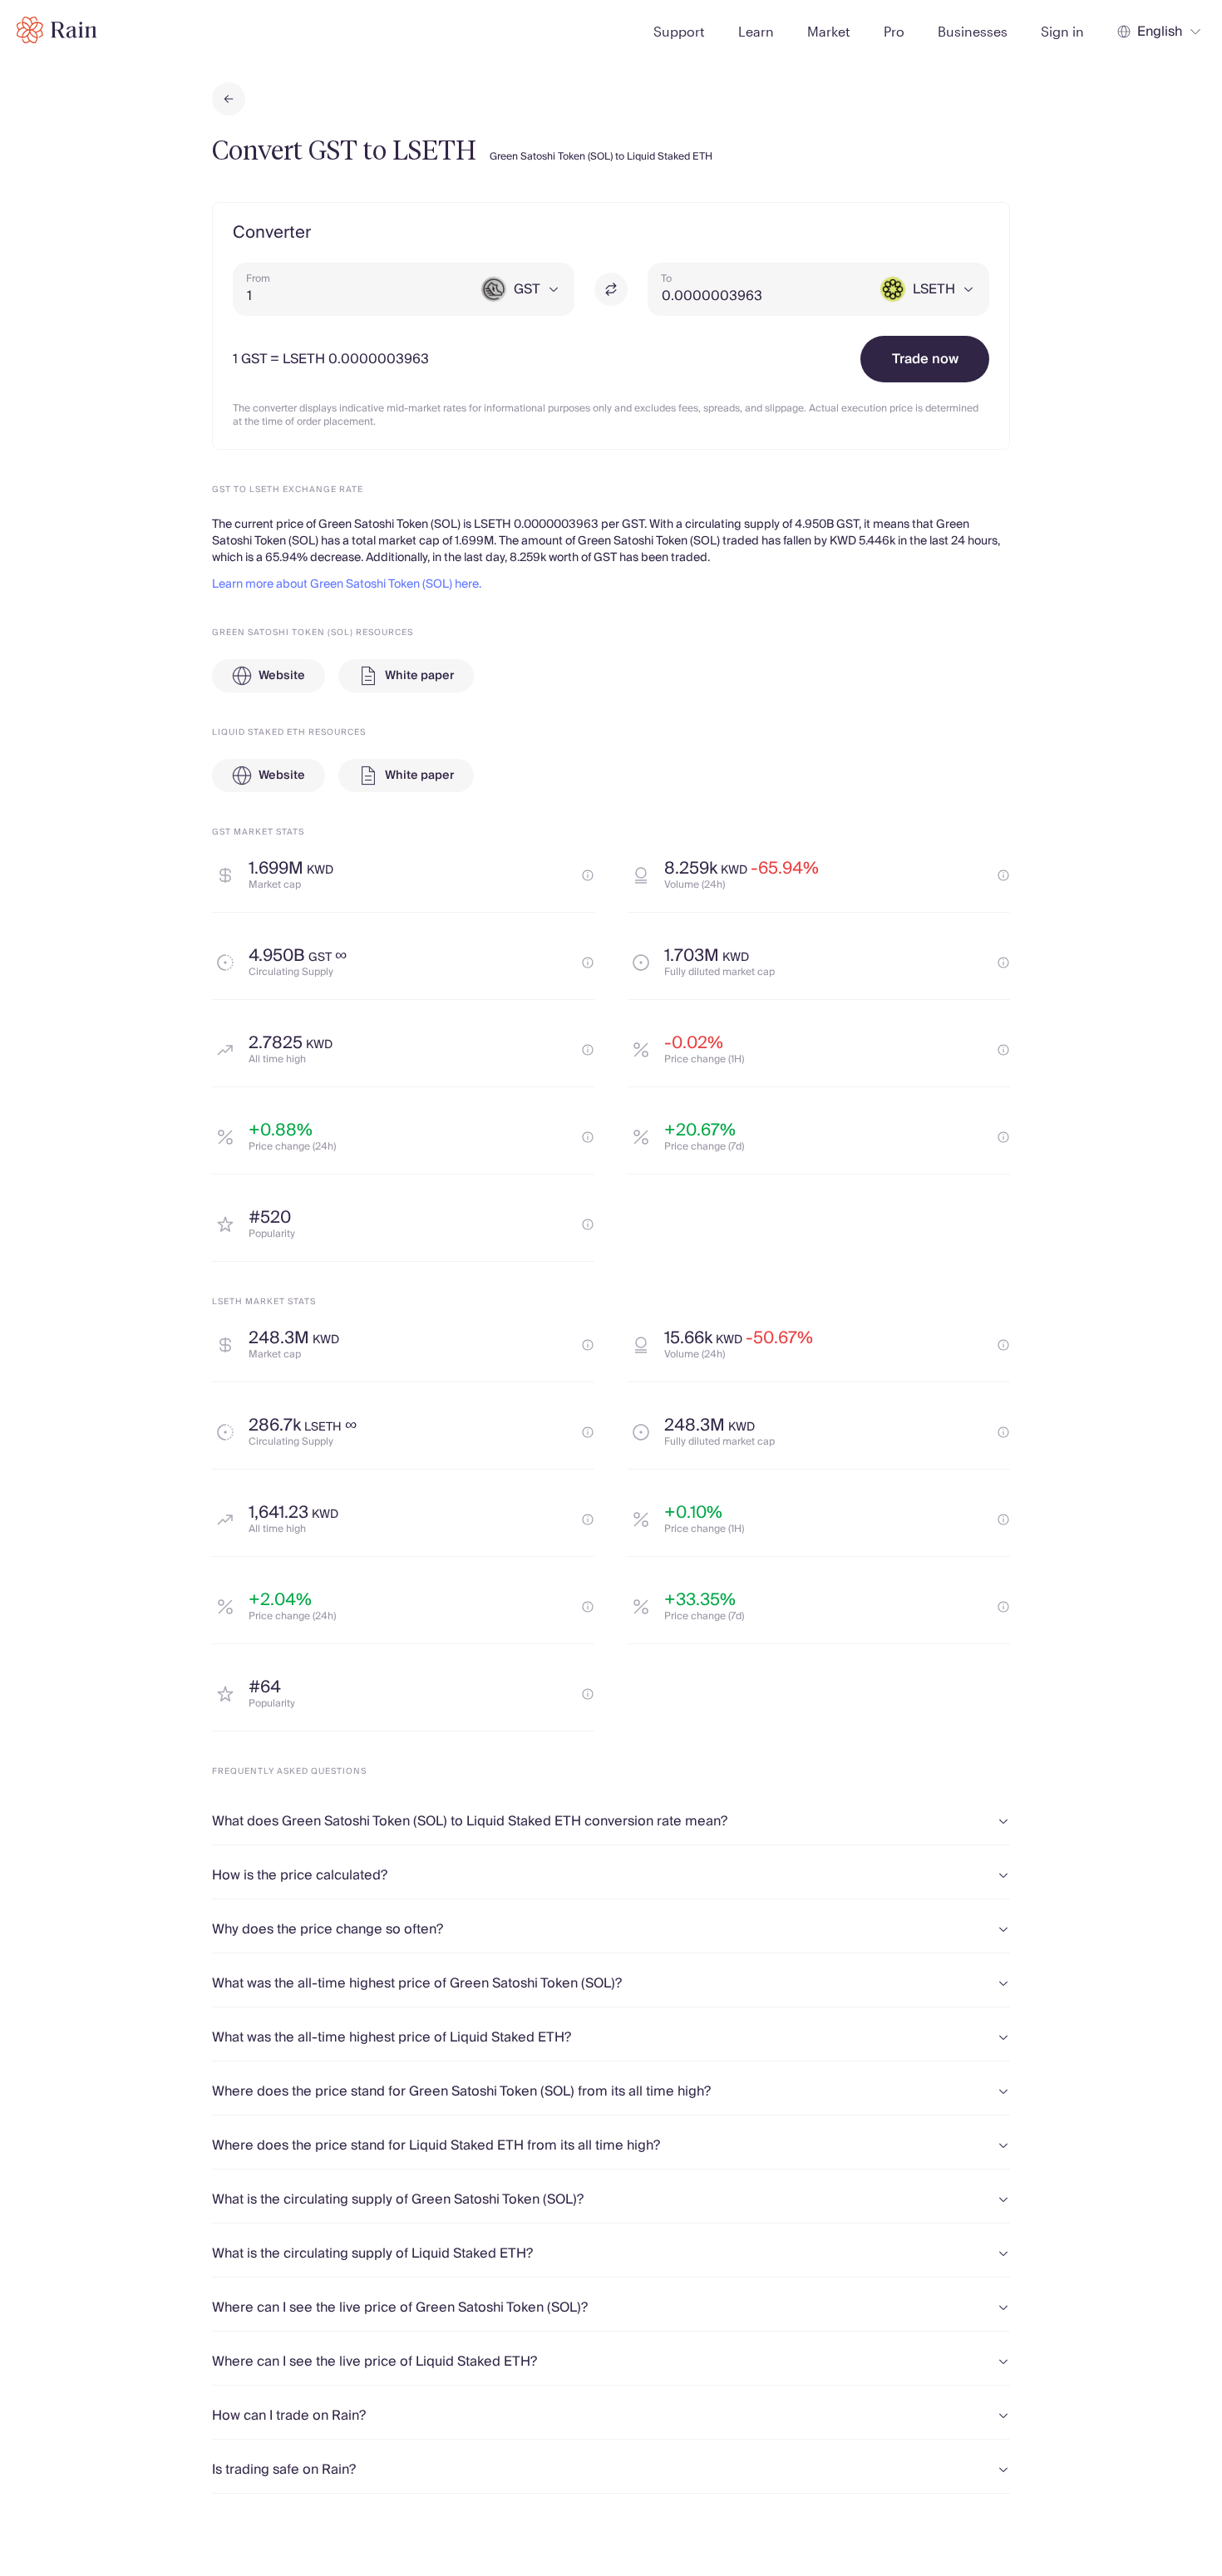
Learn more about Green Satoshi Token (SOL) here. (347, 584)
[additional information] (588, 875)
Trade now (925, 359)
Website (282, 676)
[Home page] (57, 30)
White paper (419, 676)
